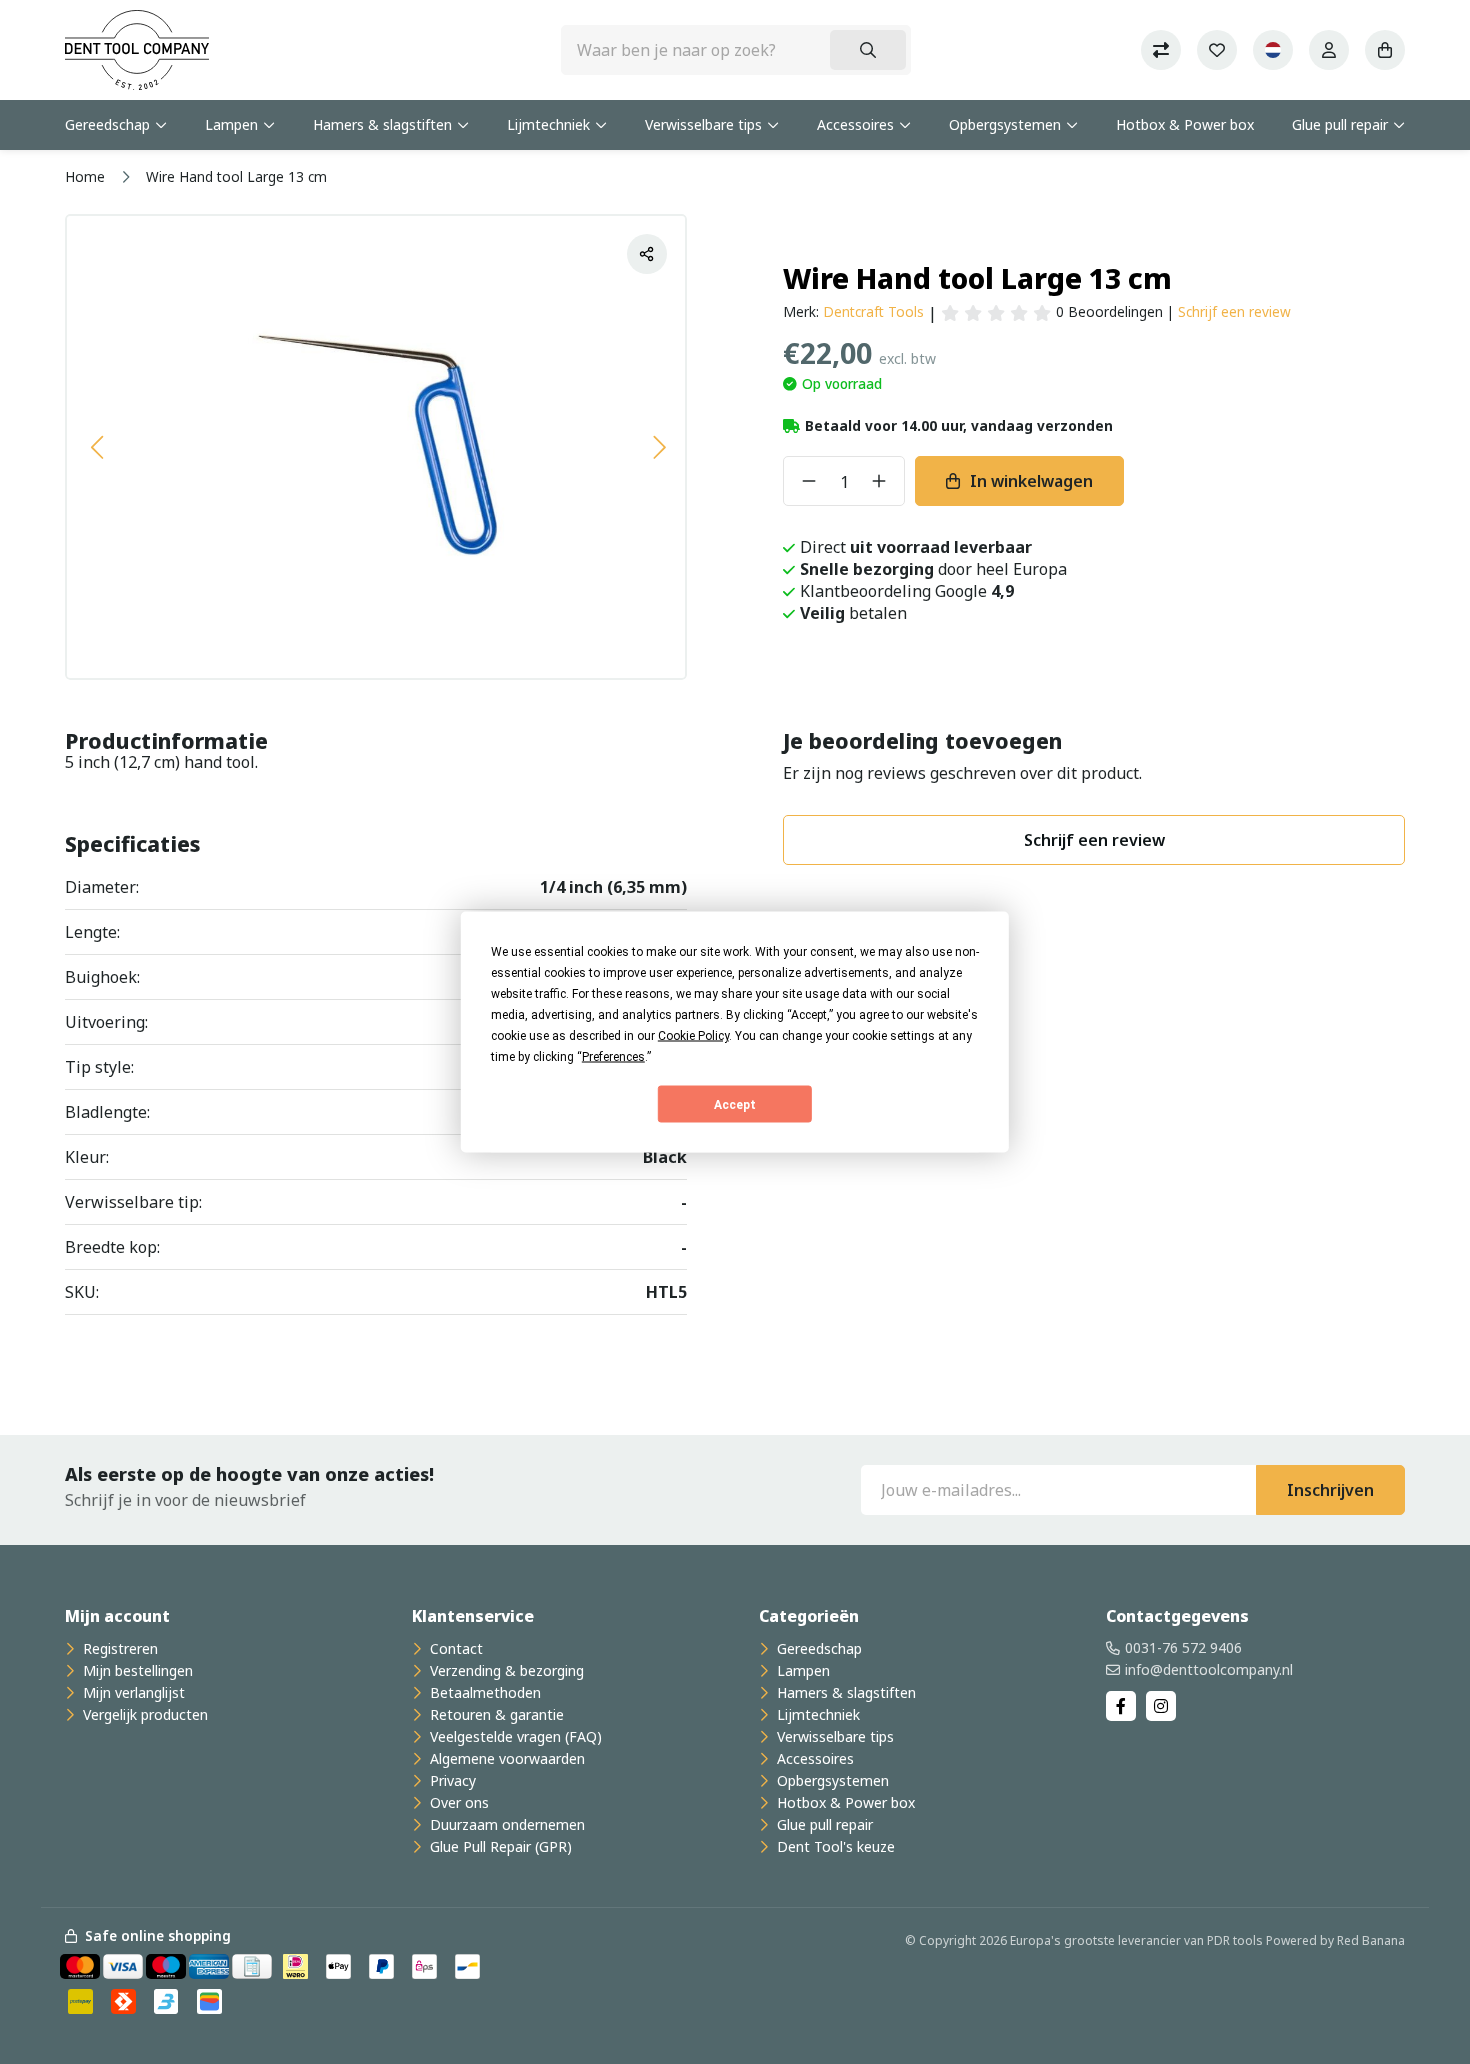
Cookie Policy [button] (693, 1036)
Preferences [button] (613, 1057)
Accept (735, 1104)
